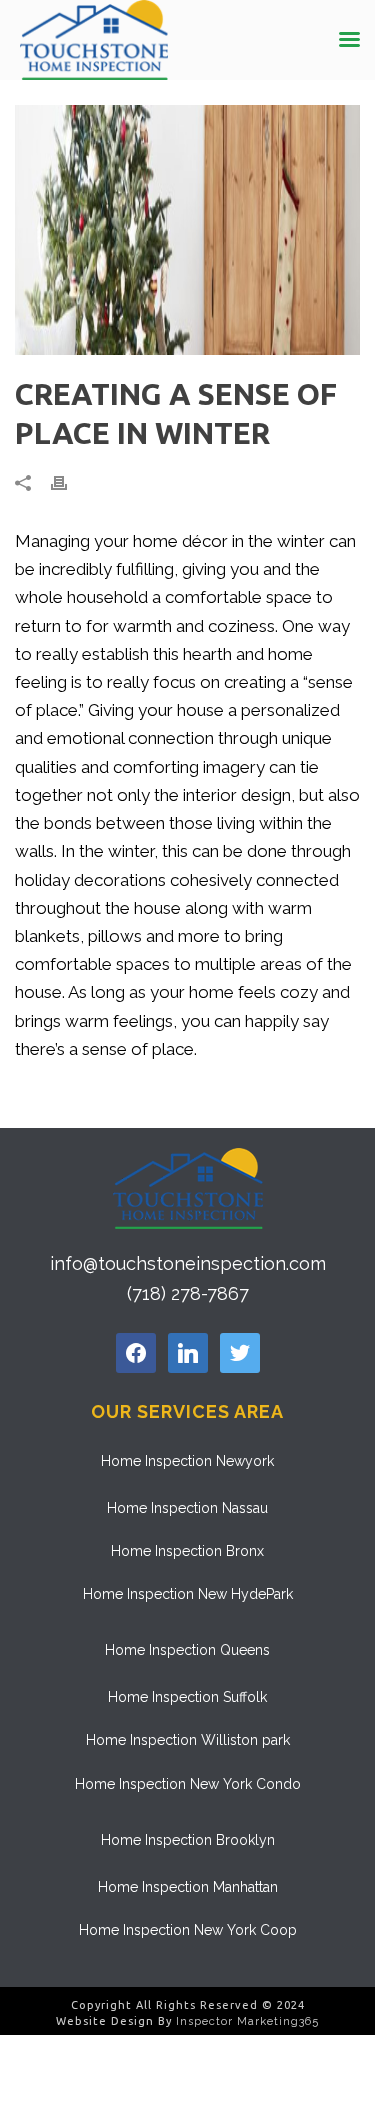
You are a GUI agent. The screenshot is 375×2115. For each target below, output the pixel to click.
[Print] (69, 482)
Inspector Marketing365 (247, 2021)
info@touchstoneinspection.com (188, 1263)
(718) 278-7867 (188, 1293)
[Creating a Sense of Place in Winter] (187, 230)
